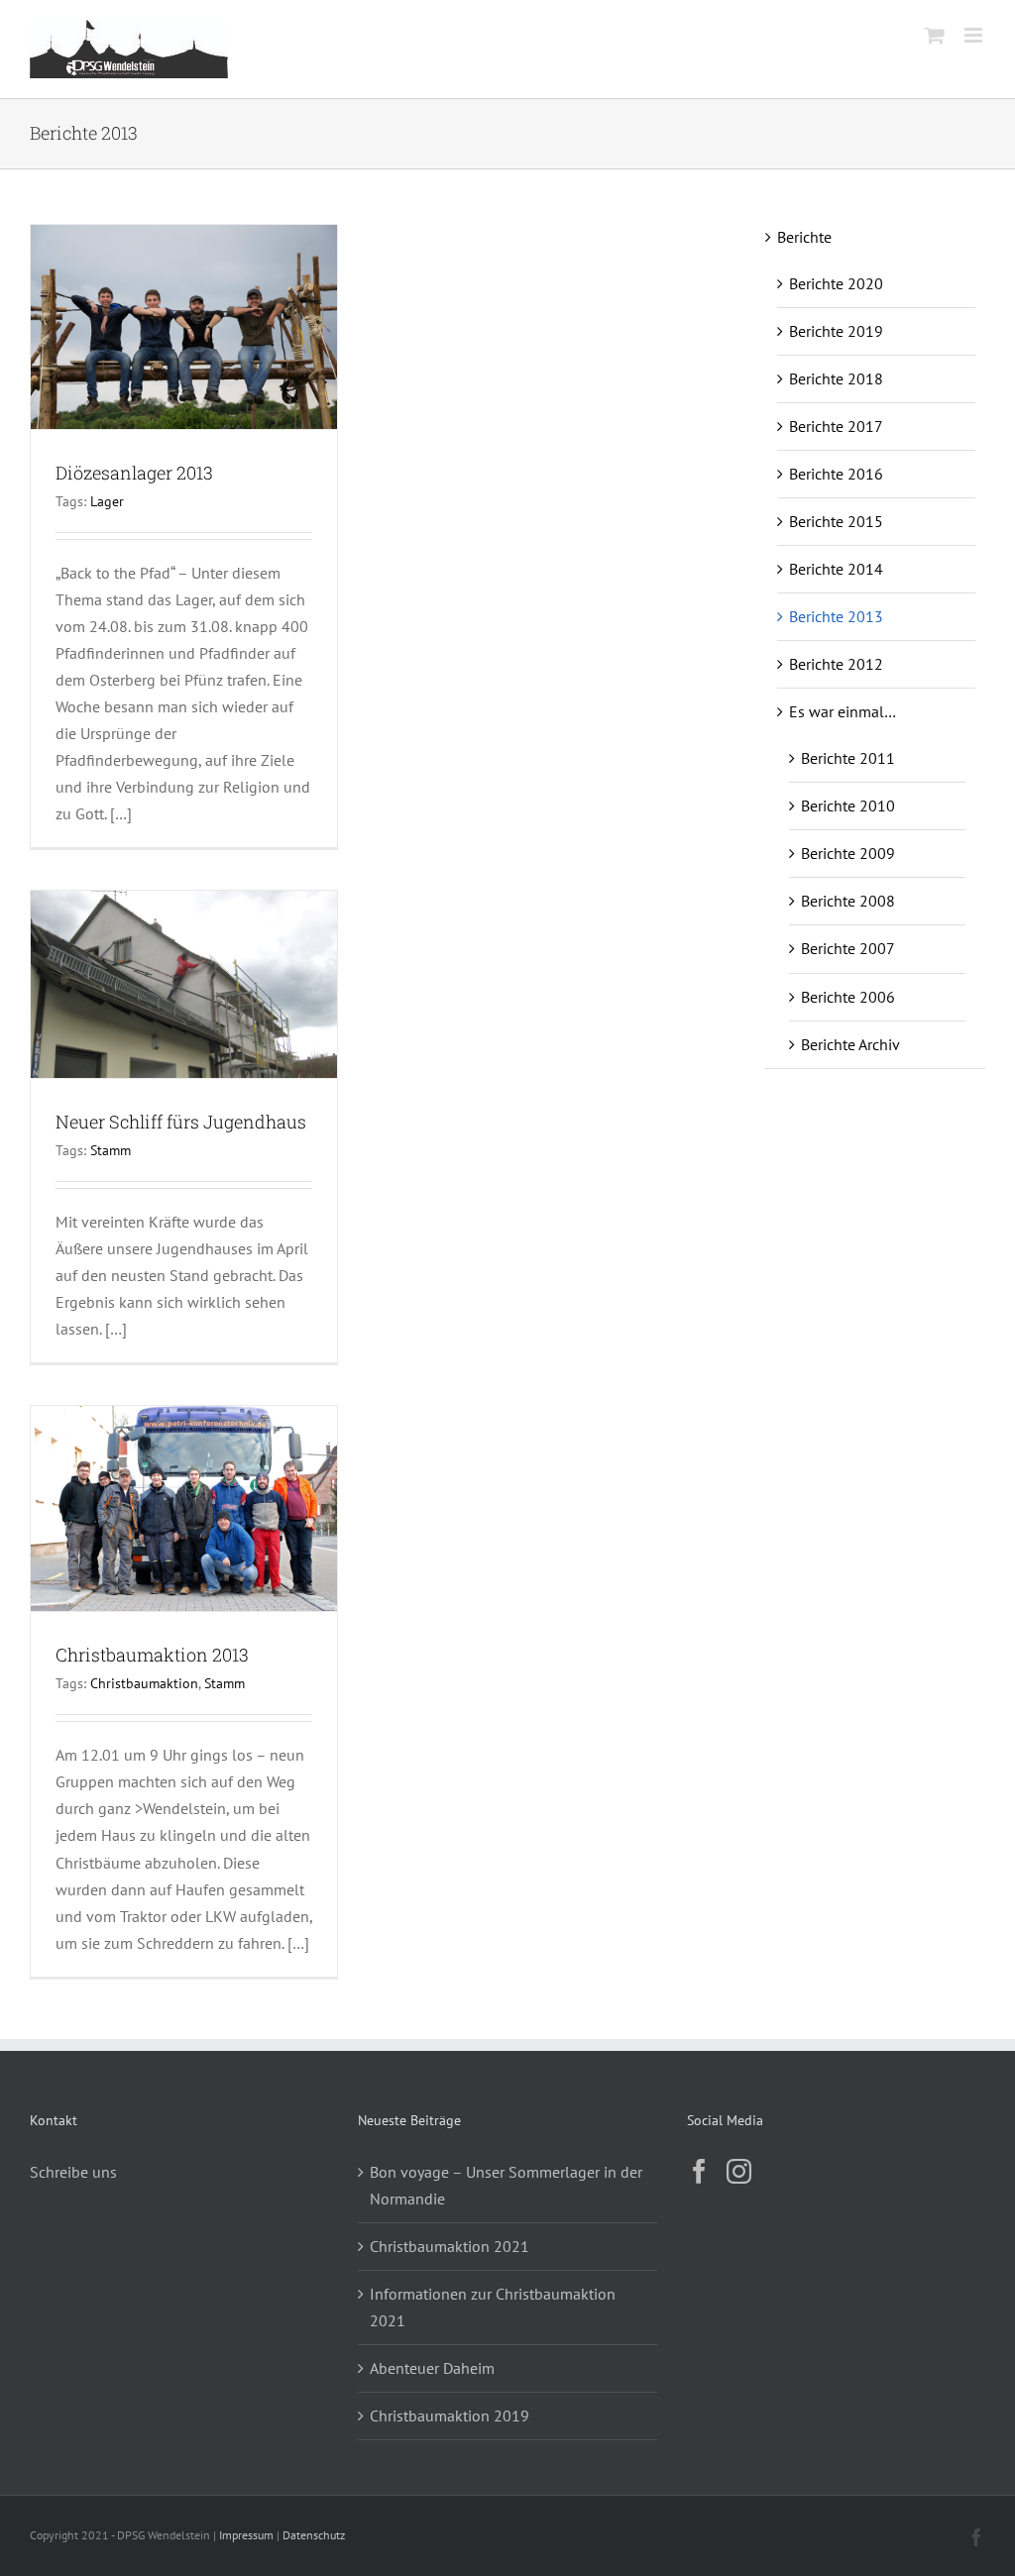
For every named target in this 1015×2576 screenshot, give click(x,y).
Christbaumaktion (144, 1683)
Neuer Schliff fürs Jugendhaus (181, 1122)
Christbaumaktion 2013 (152, 1655)
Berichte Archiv (850, 1044)
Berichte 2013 (836, 616)
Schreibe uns (73, 2172)
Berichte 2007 (848, 948)
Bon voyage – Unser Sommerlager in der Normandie (506, 2185)
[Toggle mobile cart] (935, 35)
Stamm (111, 1150)
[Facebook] (699, 2171)
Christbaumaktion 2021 (450, 2246)
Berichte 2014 (836, 569)
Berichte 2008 (848, 901)
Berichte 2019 (836, 331)
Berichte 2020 (836, 283)
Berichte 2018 (836, 378)
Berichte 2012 (836, 664)
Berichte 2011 (848, 758)
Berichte (804, 237)
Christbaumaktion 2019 (450, 2415)
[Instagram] (739, 2171)
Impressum (246, 2535)
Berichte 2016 (836, 474)
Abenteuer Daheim (432, 2368)
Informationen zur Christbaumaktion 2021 (493, 2307)
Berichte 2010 (848, 805)
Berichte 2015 (836, 521)
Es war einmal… (843, 711)
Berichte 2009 (848, 853)
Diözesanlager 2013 (134, 473)
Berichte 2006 (848, 997)
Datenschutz (314, 2535)
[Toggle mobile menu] (975, 35)
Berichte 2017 (836, 426)
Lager (107, 501)
